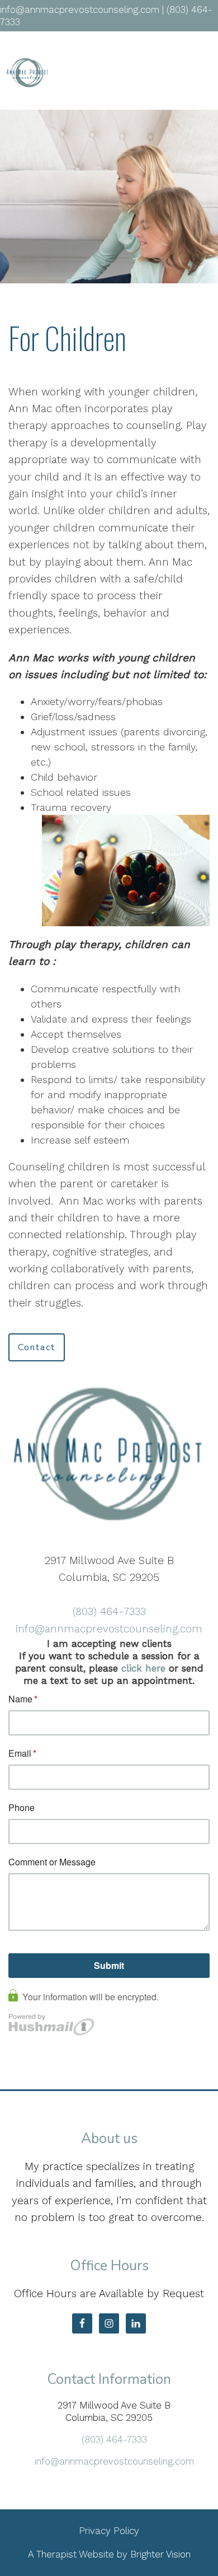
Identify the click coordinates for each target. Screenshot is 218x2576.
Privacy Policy (109, 2531)
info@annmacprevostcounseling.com (109, 1629)
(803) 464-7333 (109, 1611)
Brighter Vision (160, 2554)
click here (143, 1668)
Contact (37, 1347)
